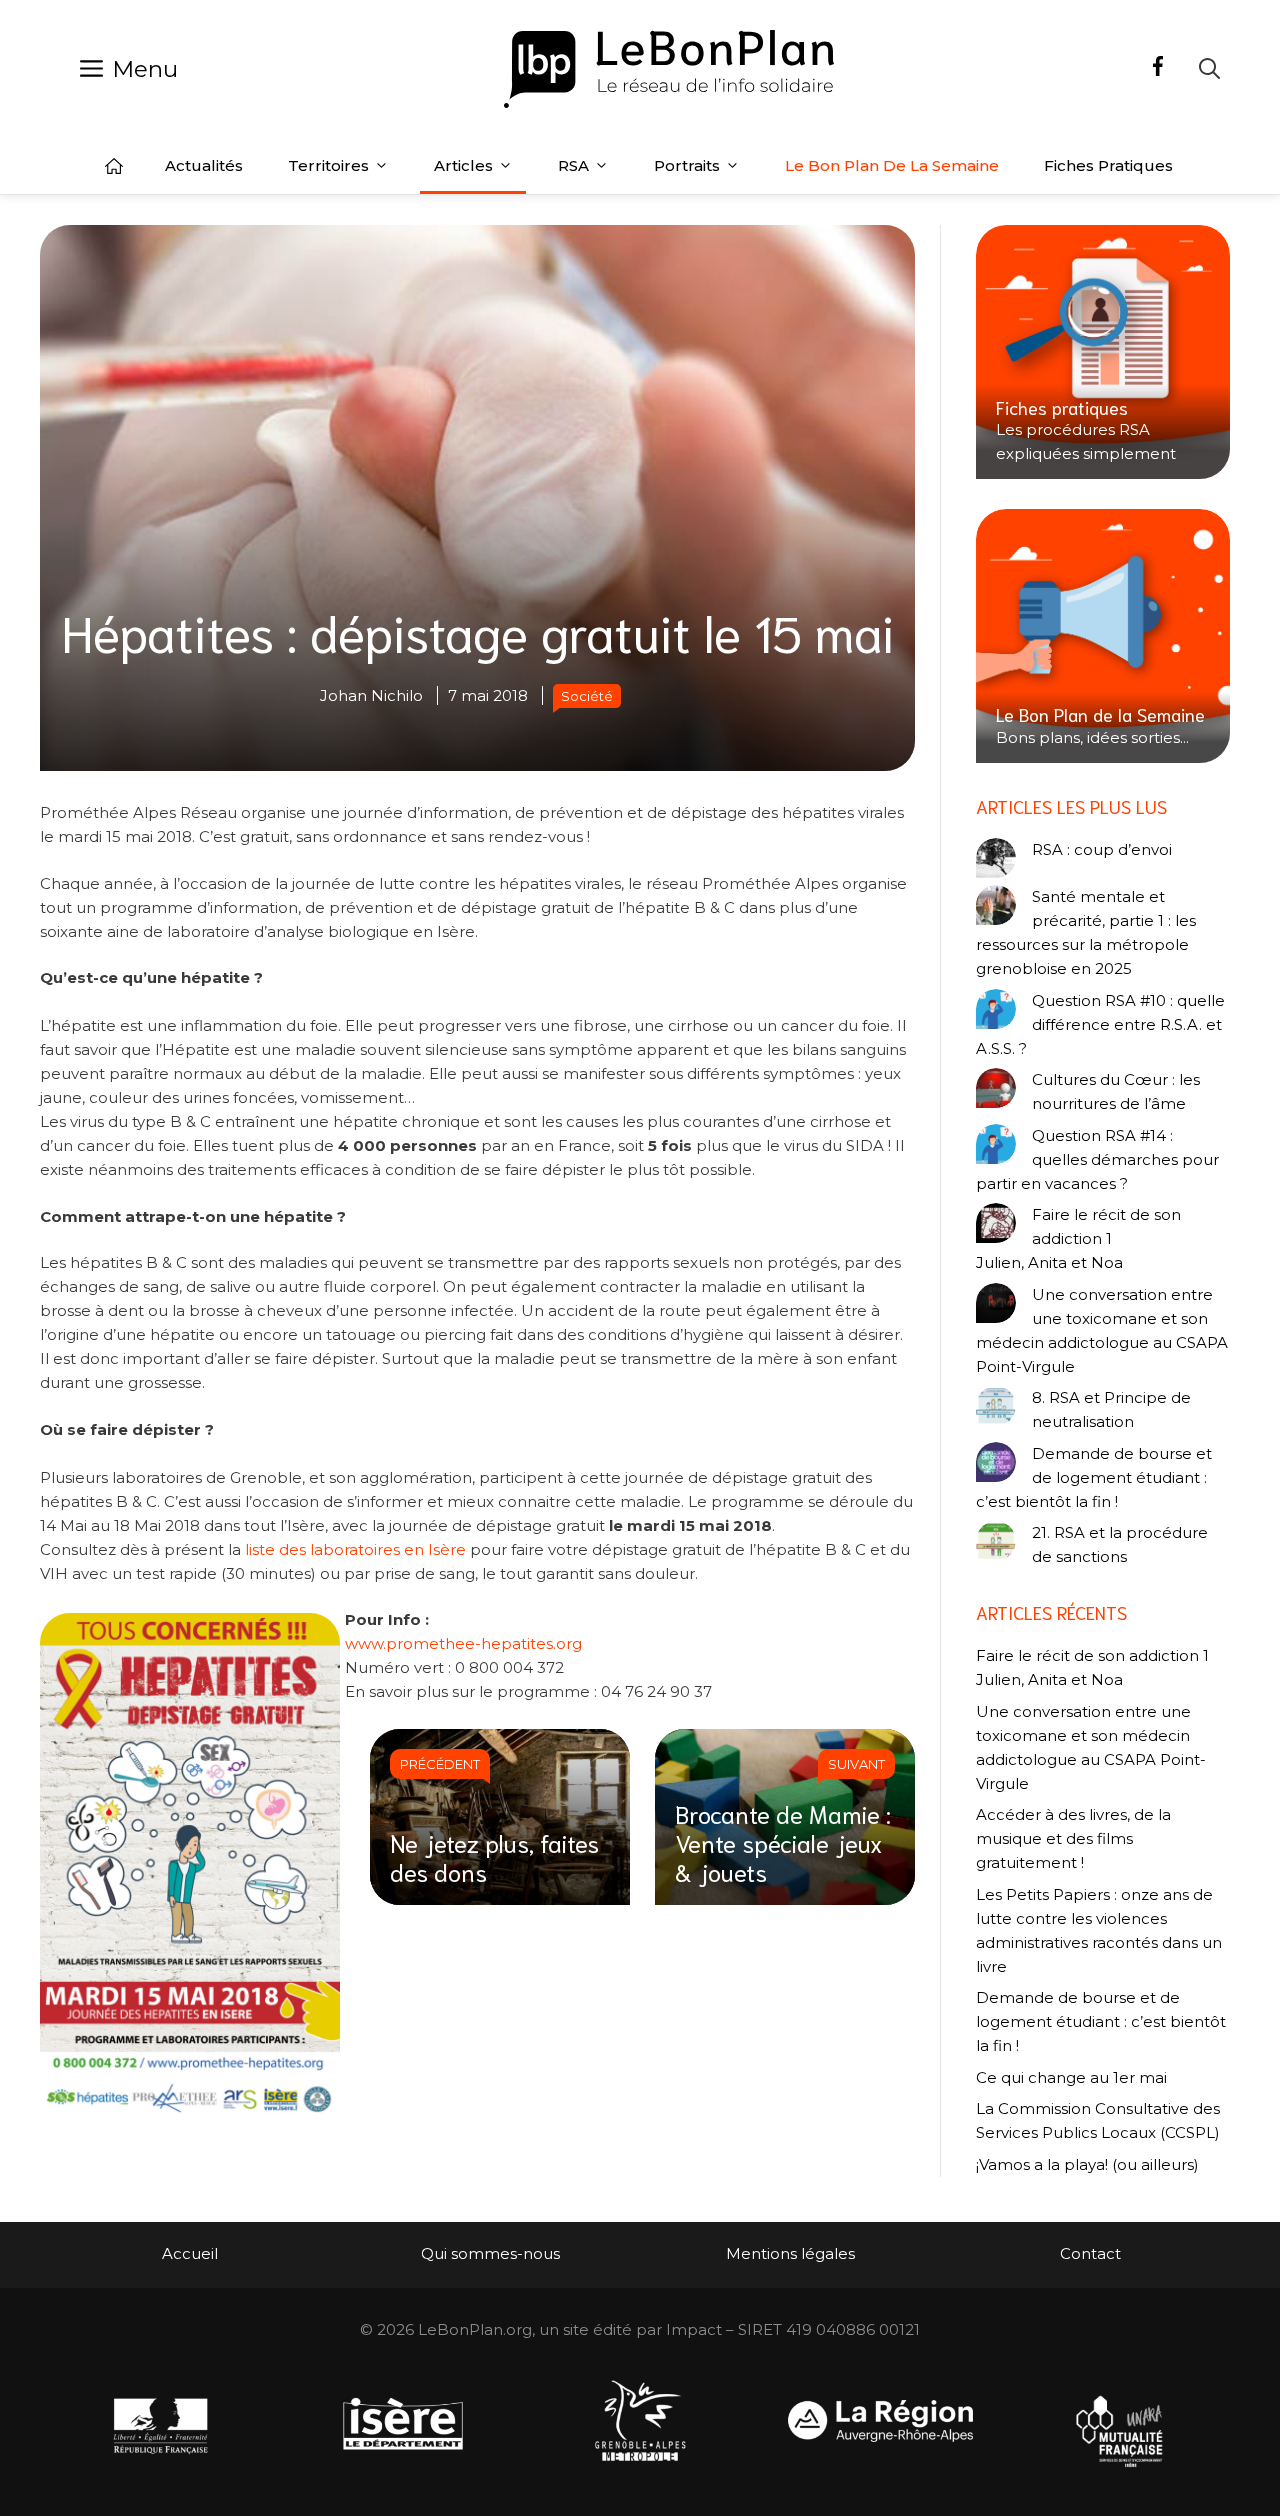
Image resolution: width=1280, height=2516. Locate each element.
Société (587, 696)
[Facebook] (1158, 69)
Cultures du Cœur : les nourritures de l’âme (1116, 1091)
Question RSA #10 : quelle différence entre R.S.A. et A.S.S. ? (1100, 1024)
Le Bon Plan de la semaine (892, 165)
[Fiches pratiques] (1103, 352)
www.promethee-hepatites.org (463, 1643)
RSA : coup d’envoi (1102, 849)
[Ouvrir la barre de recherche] (1209, 68)
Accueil (114, 166)
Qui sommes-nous (490, 2253)
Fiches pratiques (1108, 165)
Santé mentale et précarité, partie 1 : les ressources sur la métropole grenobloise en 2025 (1086, 932)
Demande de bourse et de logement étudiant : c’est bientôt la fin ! (1094, 1477)
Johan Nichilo (371, 695)
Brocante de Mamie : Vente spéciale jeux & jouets (783, 1842)
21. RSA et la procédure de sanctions (1120, 1544)
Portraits (687, 165)
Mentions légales (790, 2253)
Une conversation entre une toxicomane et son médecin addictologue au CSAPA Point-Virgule (1102, 1330)
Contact (1090, 2253)
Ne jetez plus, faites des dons (494, 1856)
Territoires (328, 165)
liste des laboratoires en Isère (355, 1549)
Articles (463, 165)
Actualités (204, 165)
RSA (573, 165)
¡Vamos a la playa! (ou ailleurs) (1087, 2164)
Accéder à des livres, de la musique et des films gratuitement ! (1073, 1838)
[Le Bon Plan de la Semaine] (1103, 636)
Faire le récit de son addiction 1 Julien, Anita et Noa (1078, 1238)
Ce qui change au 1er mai (1071, 2077)
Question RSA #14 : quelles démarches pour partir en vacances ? (1097, 1159)
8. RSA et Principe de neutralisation (1111, 1409)
